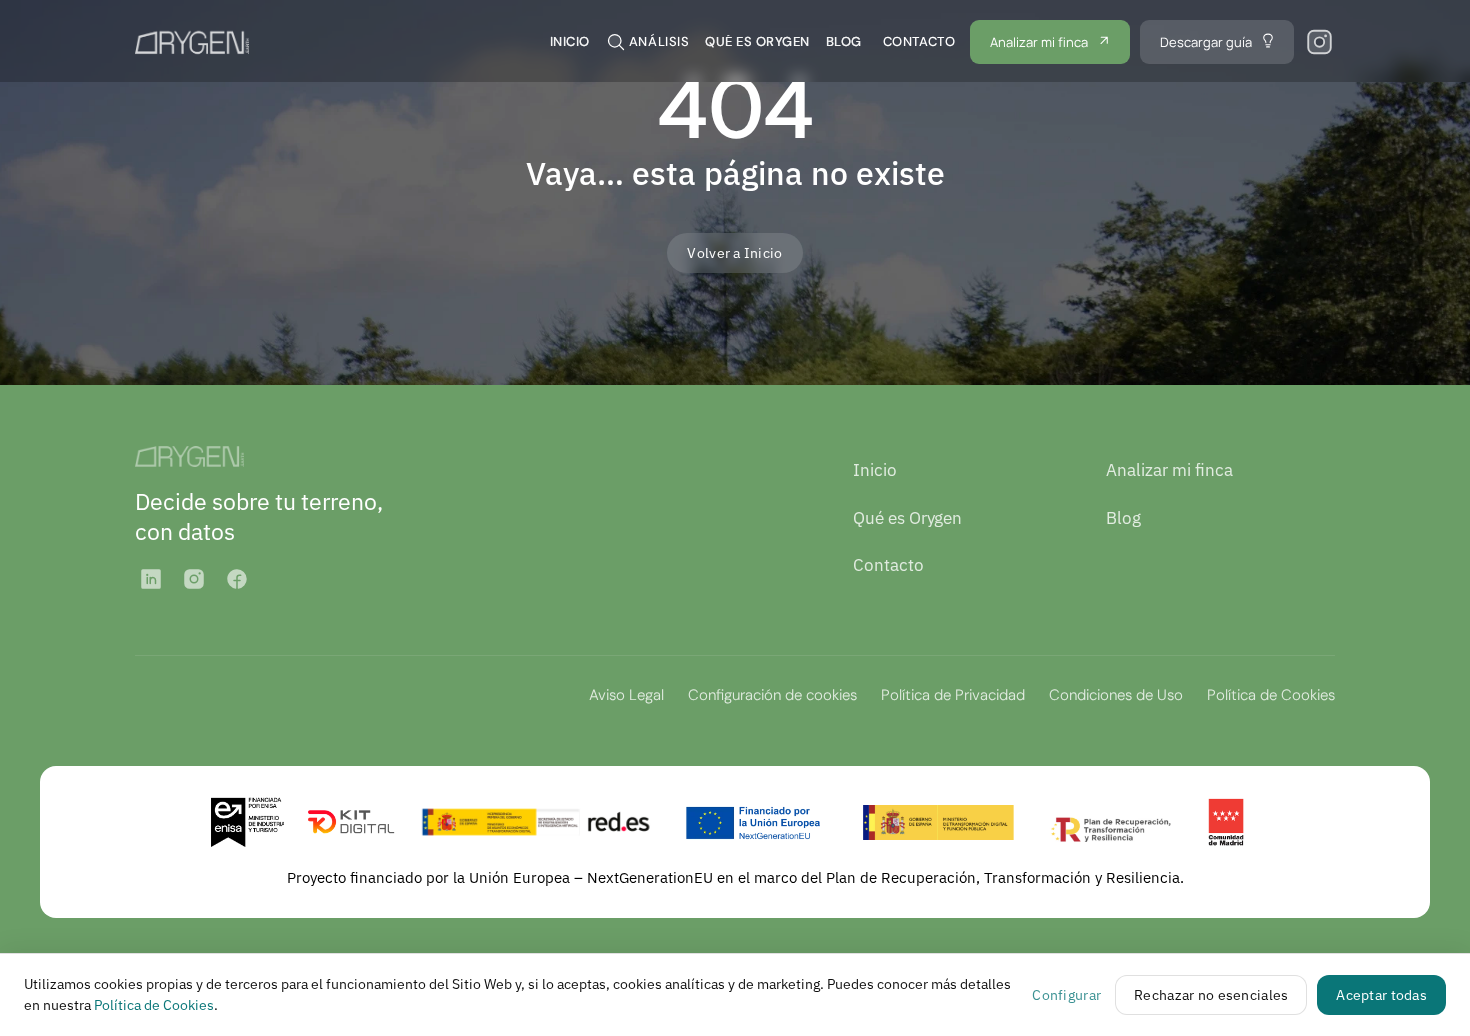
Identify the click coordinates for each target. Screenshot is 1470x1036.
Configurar (1066, 995)
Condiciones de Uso (1116, 695)
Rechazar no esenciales (1211, 995)
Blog (1123, 518)
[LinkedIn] (151, 579)
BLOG (844, 41)
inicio (570, 41)
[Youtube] (237, 579)
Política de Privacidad (953, 695)
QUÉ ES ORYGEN (757, 41)
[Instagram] (194, 579)
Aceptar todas (1381, 995)
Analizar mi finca (1169, 470)
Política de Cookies (1271, 695)
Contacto (888, 565)
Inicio (875, 470)
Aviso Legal (626, 695)
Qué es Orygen (907, 518)
